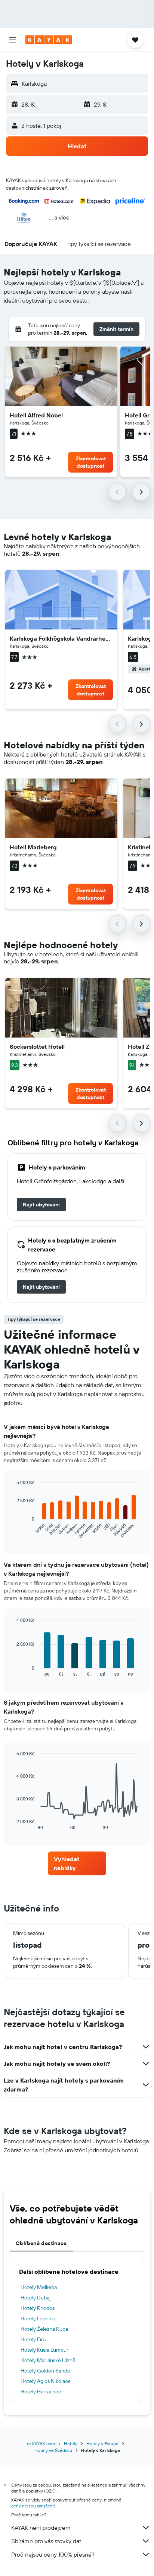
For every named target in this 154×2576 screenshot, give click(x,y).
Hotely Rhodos (38, 2308)
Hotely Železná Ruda (44, 2329)
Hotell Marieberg (33, 847)
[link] (41, 1205)
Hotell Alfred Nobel (36, 415)
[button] (13, 40)
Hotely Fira (33, 2339)
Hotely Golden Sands (45, 2371)
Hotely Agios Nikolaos (45, 2381)
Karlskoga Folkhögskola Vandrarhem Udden (61, 638)
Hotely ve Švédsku (53, 2450)
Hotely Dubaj (36, 2298)
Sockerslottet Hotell (37, 1046)
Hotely (71, 2444)
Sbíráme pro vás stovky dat (46, 2541)
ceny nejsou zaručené (33, 2506)
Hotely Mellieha (39, 2287)
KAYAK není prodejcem (41, 2528)
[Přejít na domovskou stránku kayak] (49, 40)
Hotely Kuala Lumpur (44, 2350)
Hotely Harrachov (41, 2392)
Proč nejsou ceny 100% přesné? (53, 2554)
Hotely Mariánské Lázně (48, 2360)
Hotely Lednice (38, 2318)
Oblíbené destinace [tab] (41, 2243)
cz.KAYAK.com (41, 2444)
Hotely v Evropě (102, 2444)
